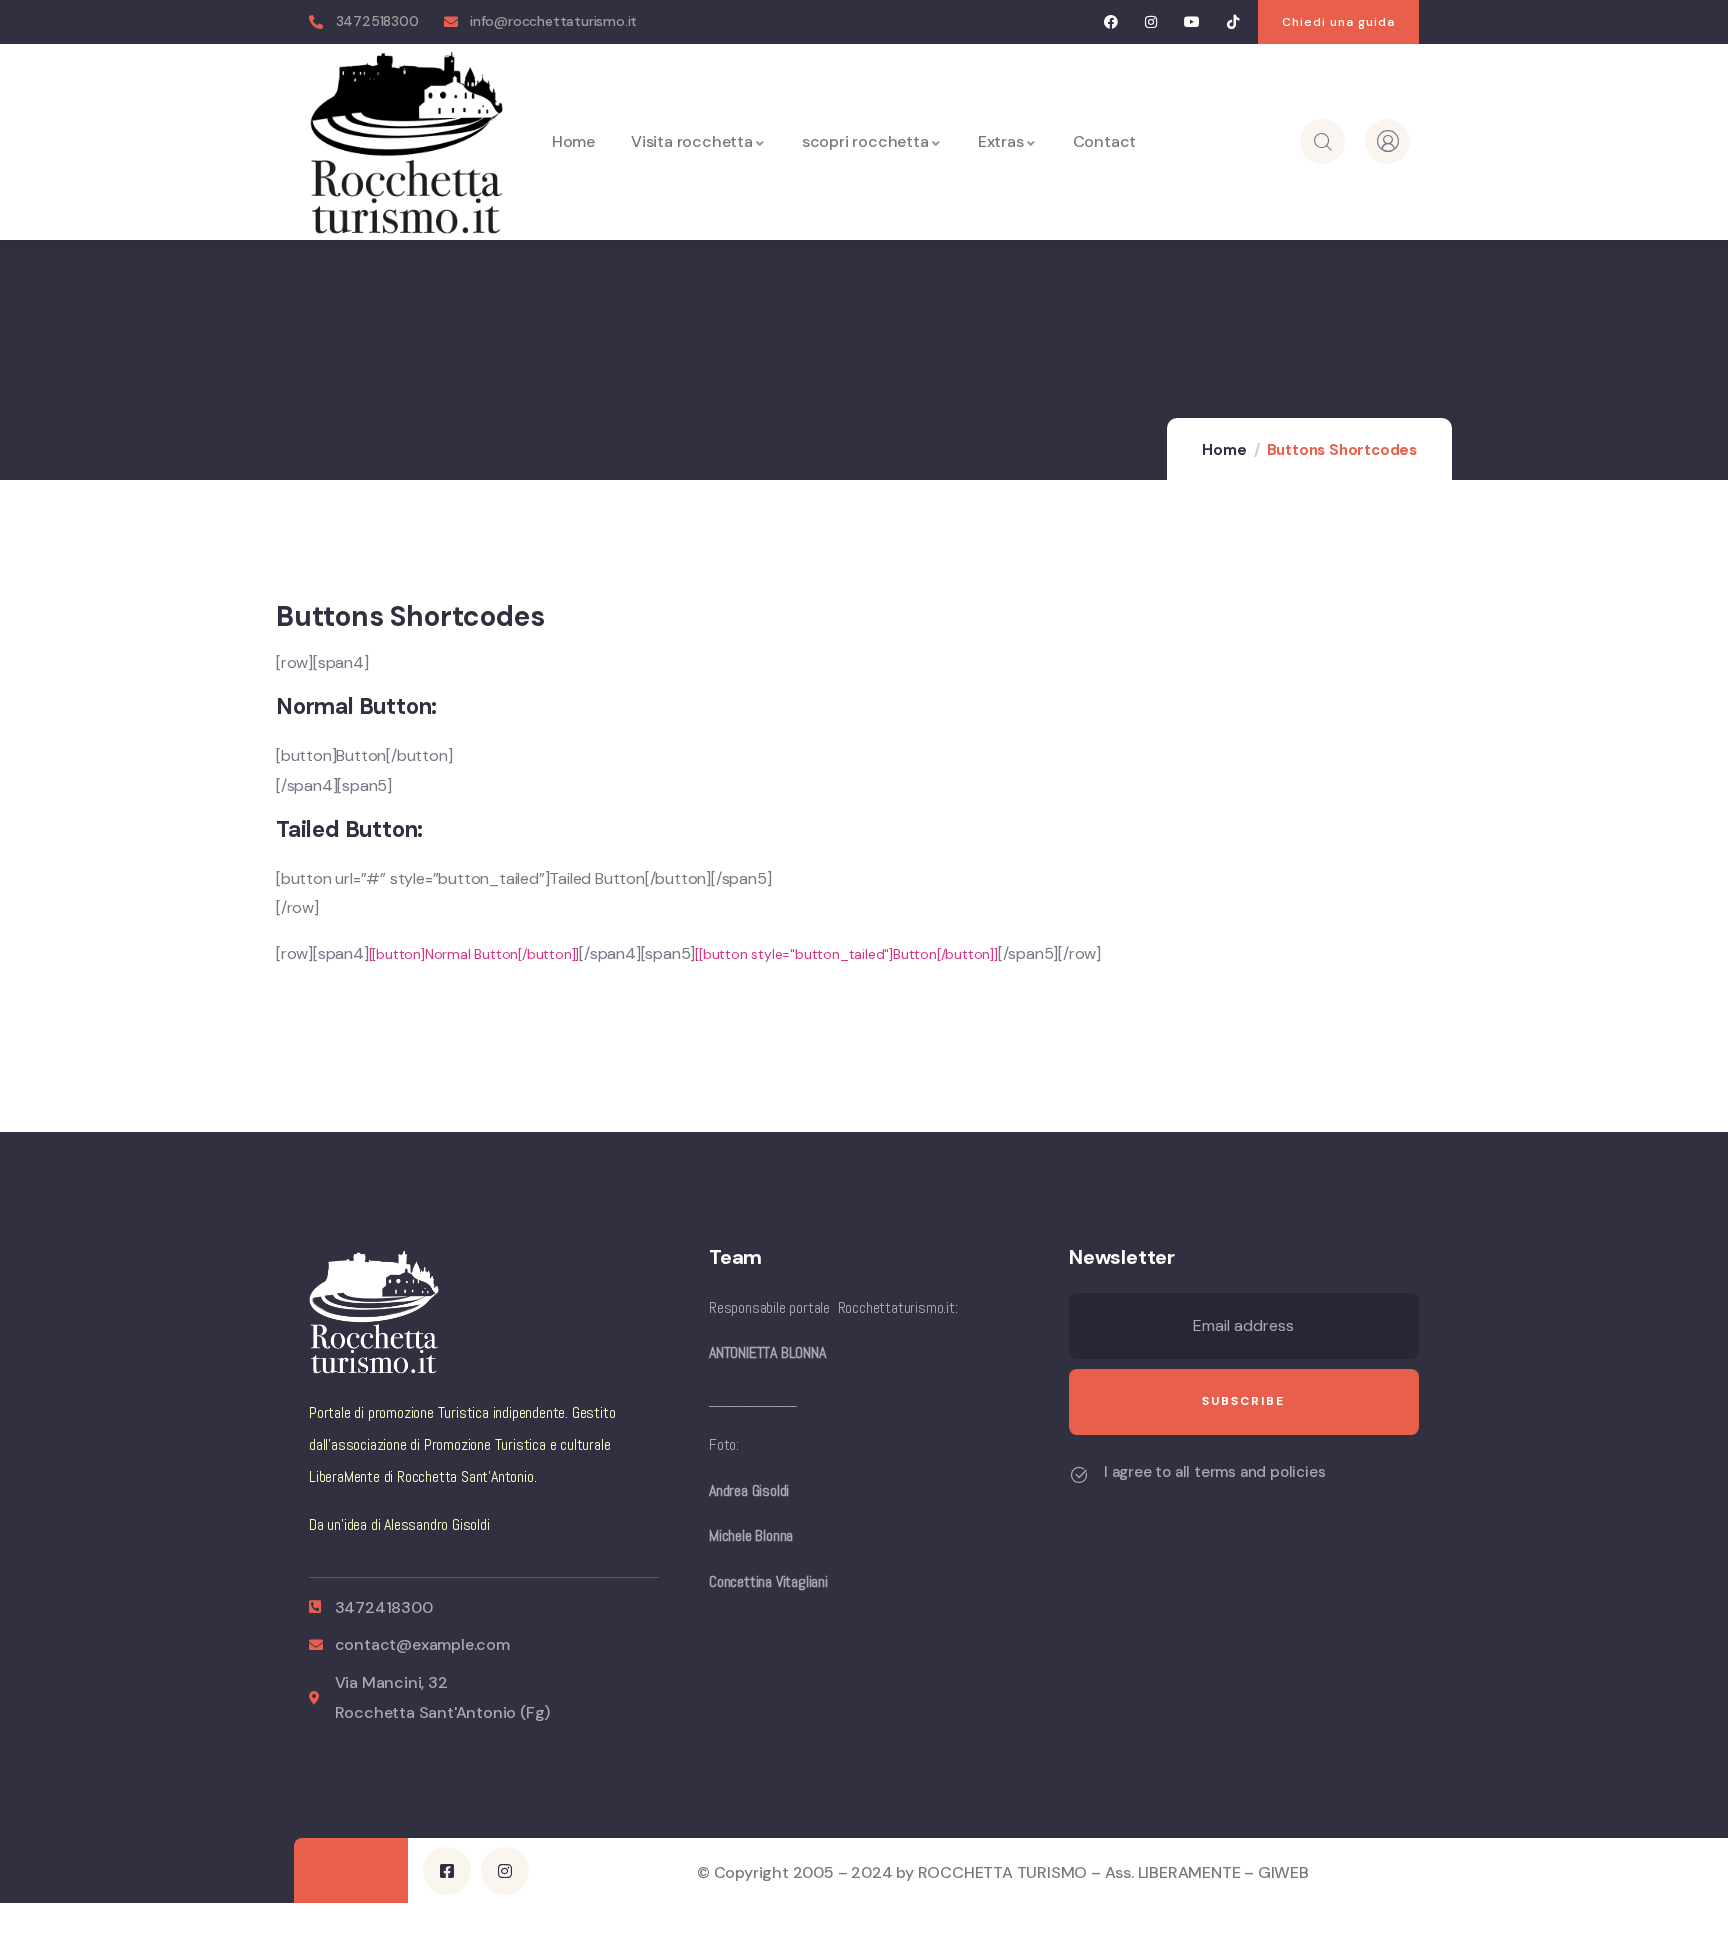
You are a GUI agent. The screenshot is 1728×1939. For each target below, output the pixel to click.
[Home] (406, 141)
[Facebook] (1110, 22)
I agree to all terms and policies (1214, 1472)
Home (1224, 450)
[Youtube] (1192, 22)
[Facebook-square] (447, 1871)
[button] (1338, 22)
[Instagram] (1151, 22)
